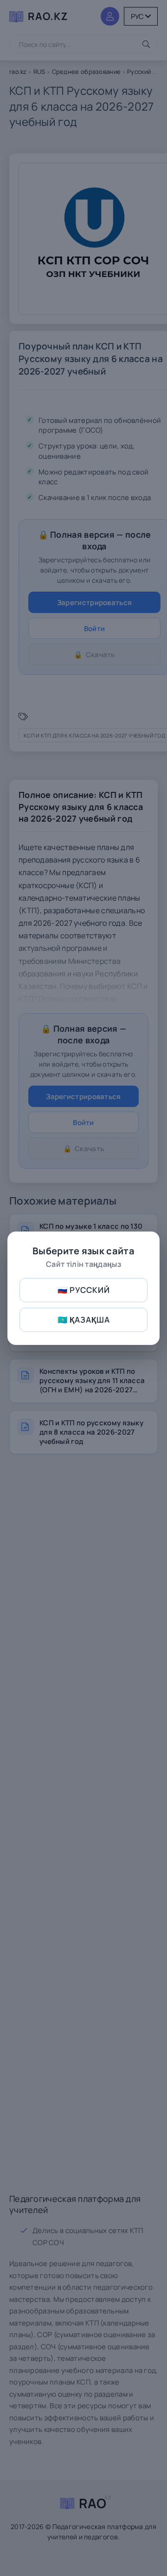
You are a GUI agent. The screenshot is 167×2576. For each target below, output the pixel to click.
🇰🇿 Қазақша (84, 1320)
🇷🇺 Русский (84, 1290)
